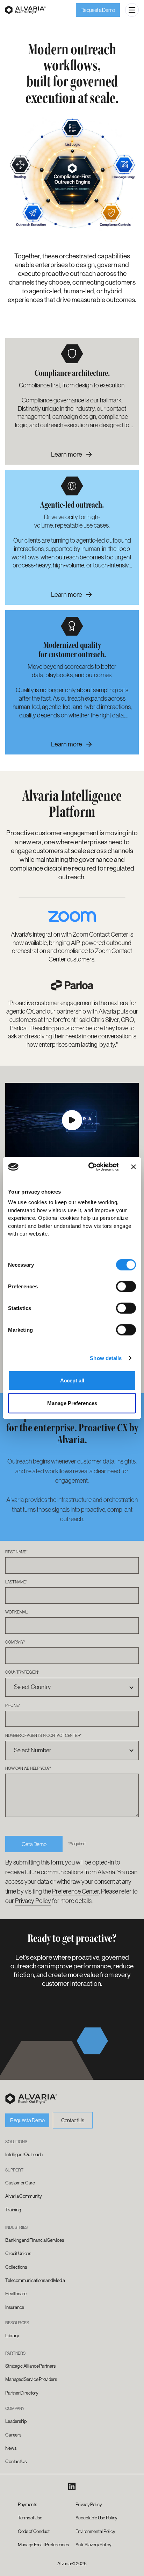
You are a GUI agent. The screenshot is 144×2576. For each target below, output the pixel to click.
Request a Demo (98, 10)
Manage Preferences (72, 1403)
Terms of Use (30, 2518)
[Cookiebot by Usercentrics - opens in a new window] (89, 1167)
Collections (16, 2267)
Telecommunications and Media (35, 2280)
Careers (13, 2435)
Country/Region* (22, 1672)
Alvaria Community (23, 2196)
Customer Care (20, 2183)
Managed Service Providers (31, 2379)
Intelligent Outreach (24, 2155)
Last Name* (16, 1582)
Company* (15, 1642)
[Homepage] (26, 10)
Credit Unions (18, 2253)
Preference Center (75, 1891)
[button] (132, 10)
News (11, 2448)
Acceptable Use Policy (96, 2518)
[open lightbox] (72, 1120)
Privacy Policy (33, 1901)
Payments (27, 2505)
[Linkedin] (72, 2486)
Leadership (16, 2421)
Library (12, 2336)
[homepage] (31, 2099)
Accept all (72, 1380)
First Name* (16, 1552)
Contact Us (73, 2120)
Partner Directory (22, 2393)
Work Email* (17, 1612)
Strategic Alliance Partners (30, 2366)
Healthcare (16, 2294)
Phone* (13, 1705)
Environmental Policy (95, 2531)
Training (13, 2210)
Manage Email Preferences (43, 2545)
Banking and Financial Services (34, 2240)
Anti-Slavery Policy (93, 2545)
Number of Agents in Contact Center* (43, 1735)
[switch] (126, 1286)
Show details (106, 1358)
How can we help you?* (28, 1768)
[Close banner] (134, 1167)
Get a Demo (34, 1844)
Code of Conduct (34, 2531)
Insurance (15, 2307)
